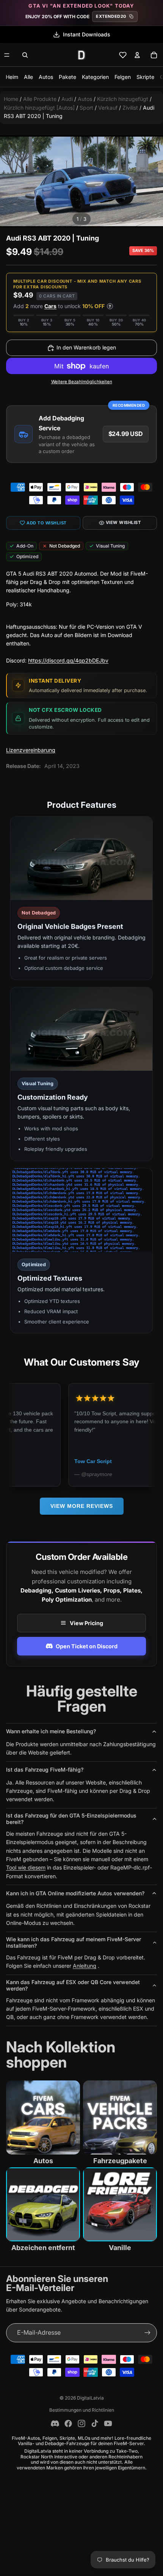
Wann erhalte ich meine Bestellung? (51, 1731)
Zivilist (130, 108)
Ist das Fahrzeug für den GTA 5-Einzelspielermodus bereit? (71, 1819)
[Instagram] (81, 2423)
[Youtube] (108, 2423)
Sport (86, 108)
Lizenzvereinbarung (31, 750)
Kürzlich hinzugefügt (123, 99)
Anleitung (85, 1966)
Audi (67, 99)
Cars (50, 306)
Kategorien (95, 77)
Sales (87, 34)
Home (11, 99)
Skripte (145, 77)
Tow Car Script (45, 1461)
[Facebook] (68, 2423)
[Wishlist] (123, 55)
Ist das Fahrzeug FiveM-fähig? (45, 1770)
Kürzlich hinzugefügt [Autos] (39, 108)
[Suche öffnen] (25, 55)
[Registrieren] (147, 2333)
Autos (46, 77)
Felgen (123, 77)
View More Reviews (82, 1506)
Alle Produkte (40, 99)
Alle (28, 77)
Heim (12, 77)
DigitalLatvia (90, 2398)
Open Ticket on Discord (87, 1646)
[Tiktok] (95, 2423)
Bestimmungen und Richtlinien (82, 2410)
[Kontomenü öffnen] (137, 55)
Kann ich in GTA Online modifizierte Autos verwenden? (75, 1893)
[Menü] (7, 55)
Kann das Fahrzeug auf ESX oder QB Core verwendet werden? (73, 1985)
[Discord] (55, 2423)
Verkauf (108, 108)
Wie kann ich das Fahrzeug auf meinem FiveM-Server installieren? (74, 1942)
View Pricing (86, 1623)
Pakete (67, 77)
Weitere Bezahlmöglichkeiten (82, 382)
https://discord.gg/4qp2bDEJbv (68, 660)
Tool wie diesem (26, 1867)
